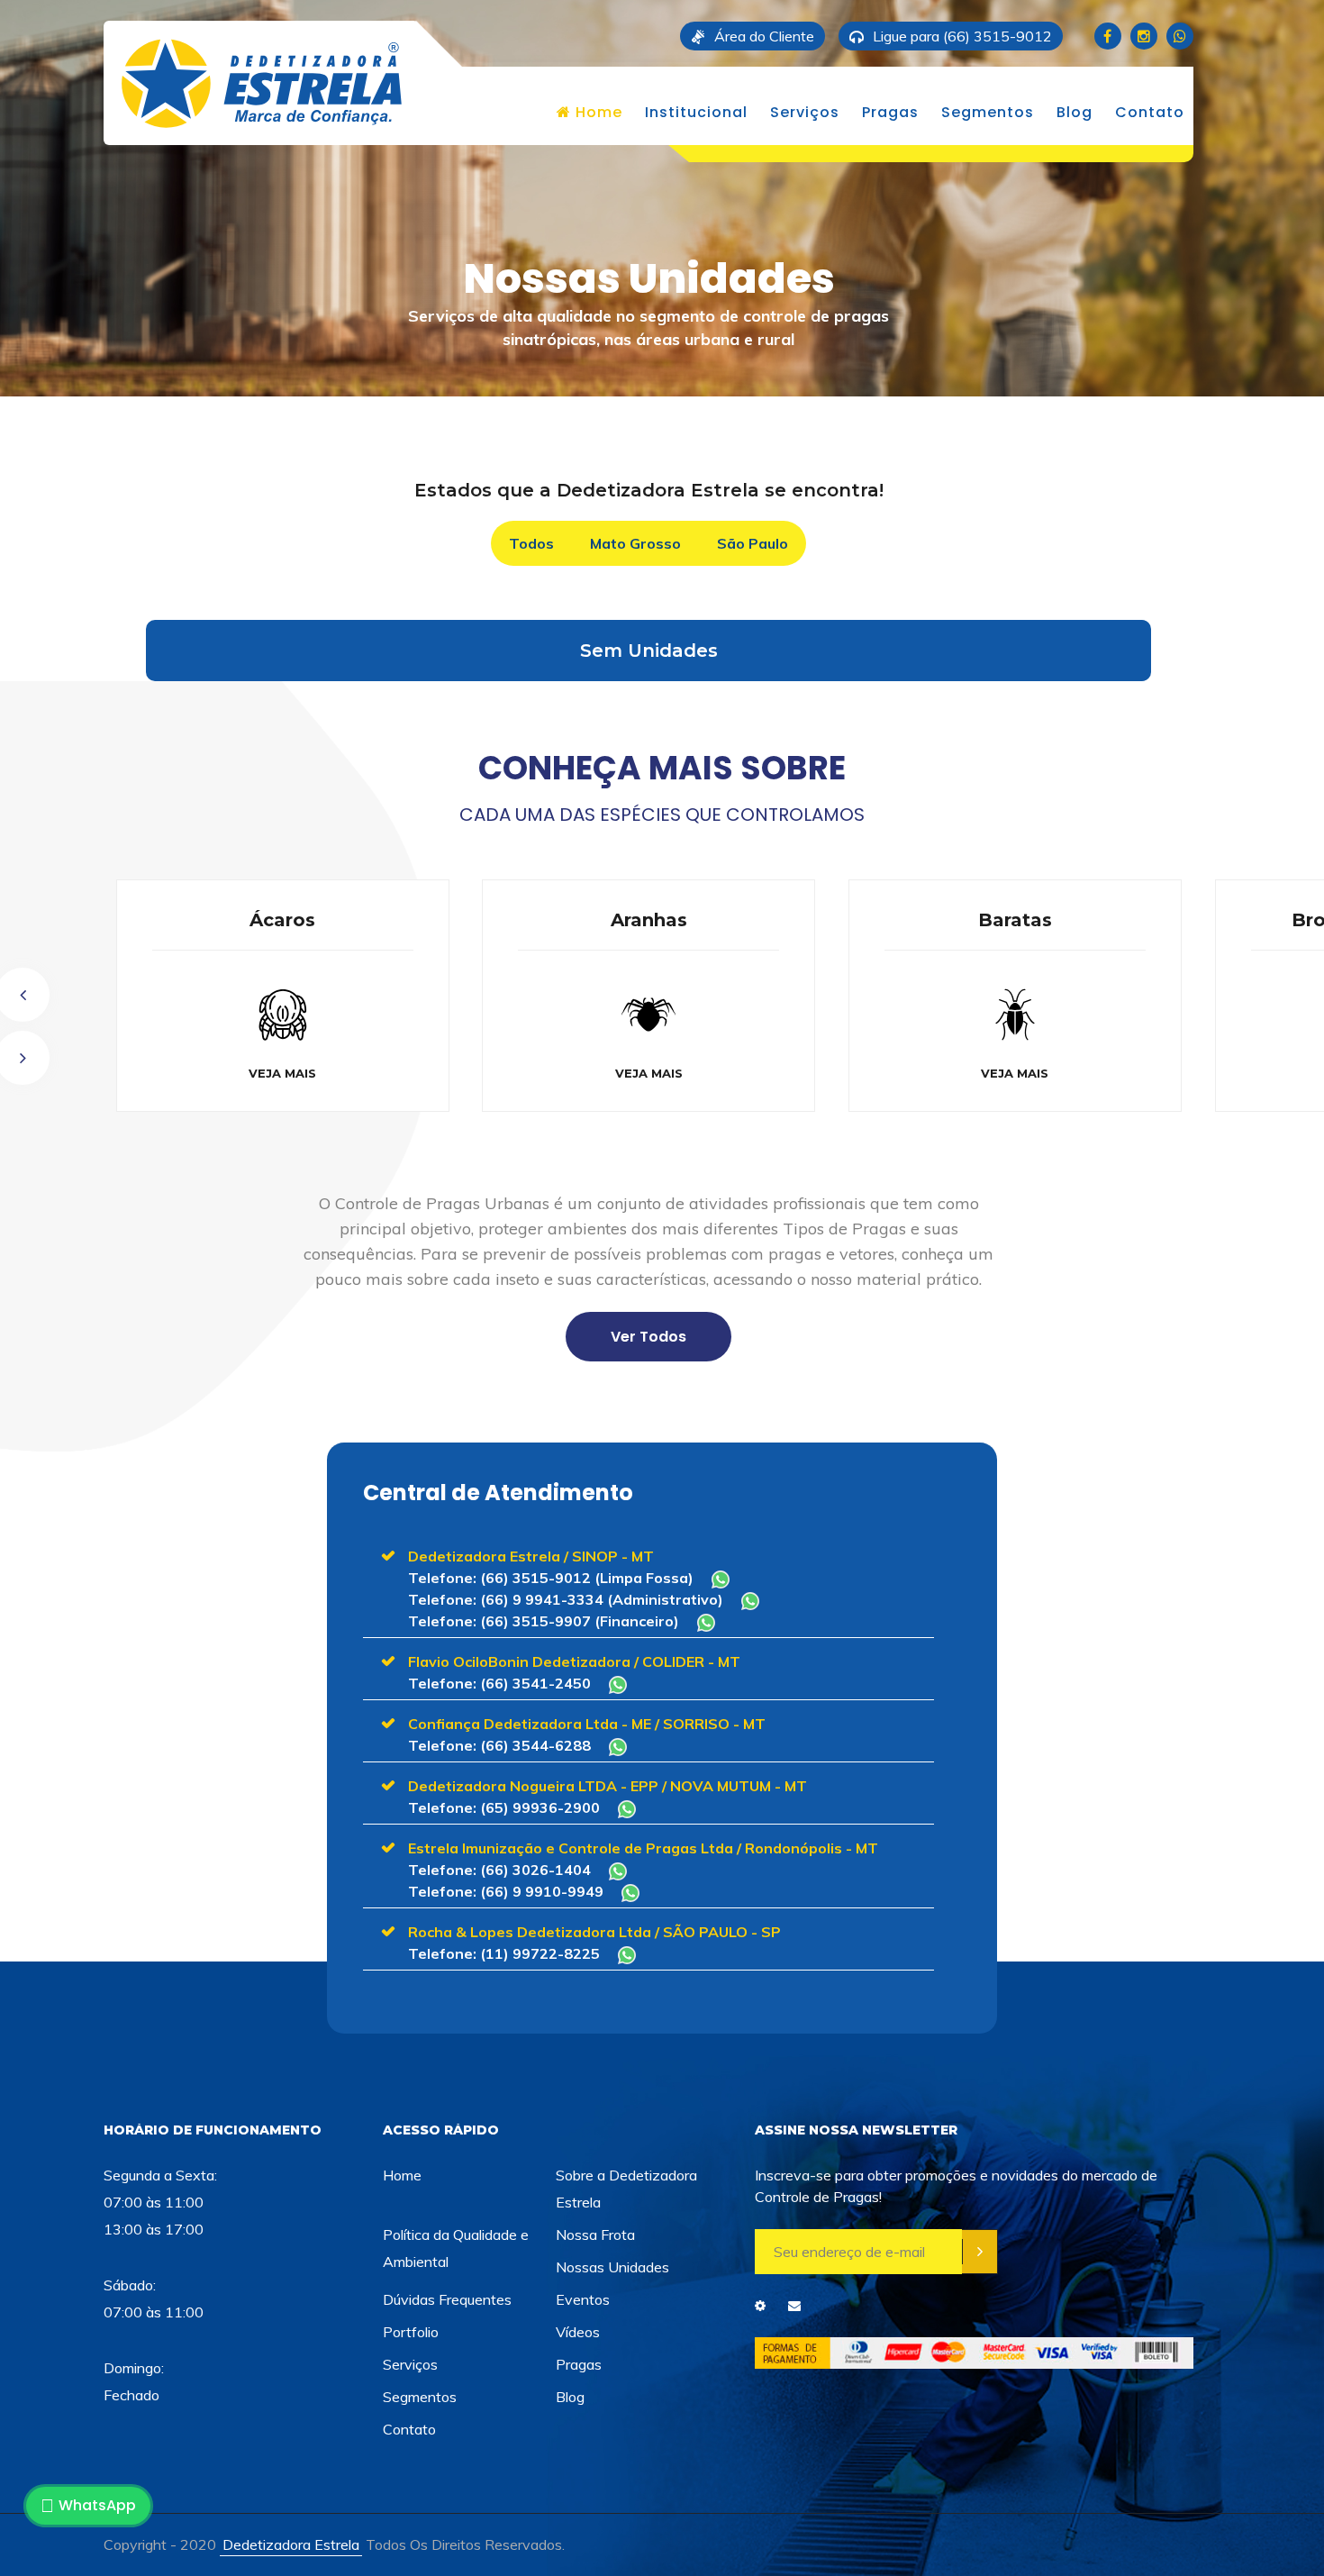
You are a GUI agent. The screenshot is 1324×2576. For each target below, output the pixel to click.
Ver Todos (648, 1337)
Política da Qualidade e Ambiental (456, 2248)
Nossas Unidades (612, 2267)
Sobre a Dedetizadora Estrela (626, 2189)
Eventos (583, 2299)
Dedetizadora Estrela (291, 2544)
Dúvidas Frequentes (447, 2299)
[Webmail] (794, 2306)
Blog (1075, 112)
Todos (531, 543)
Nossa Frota (595, 2235)
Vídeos (578, 2332)
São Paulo (753, 543)
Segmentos (988, 112)
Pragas (890, 112)
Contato (1150, 112)
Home (597, 112)
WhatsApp (97, 2505)
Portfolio (411, 2332)
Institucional (696, 112)
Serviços (805, 112)
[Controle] (760, 2306)
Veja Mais (333, 1073)
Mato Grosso (635, 543)
